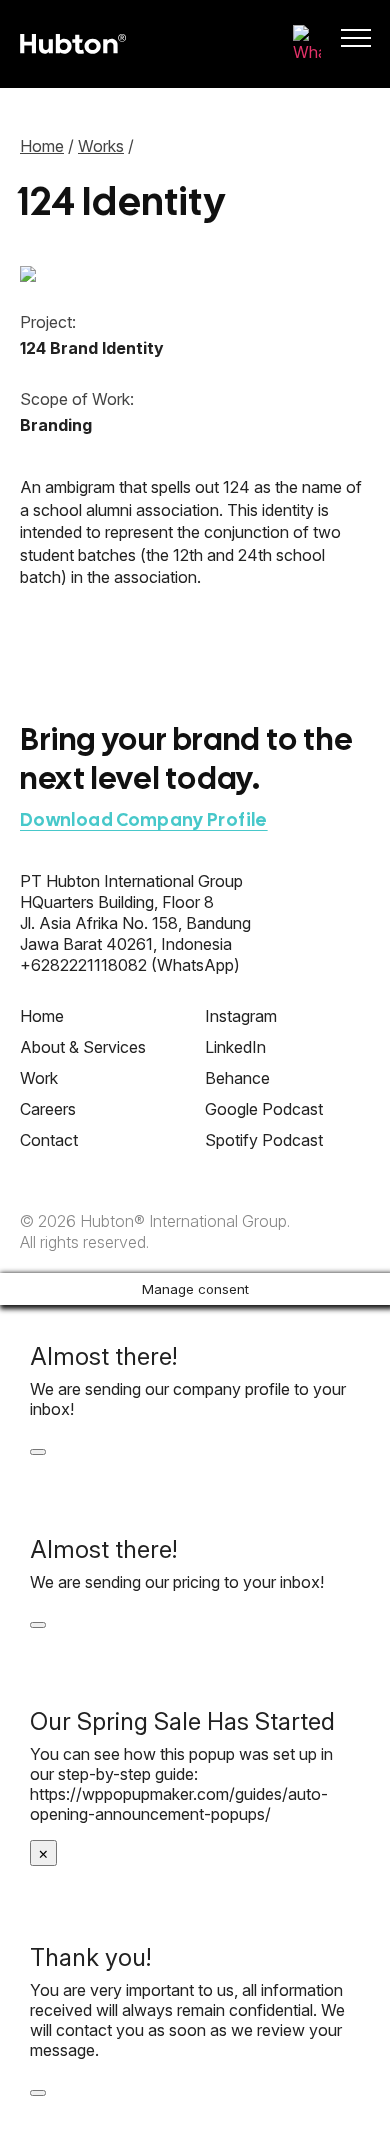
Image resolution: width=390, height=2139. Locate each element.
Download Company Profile (144, 819)
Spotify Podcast (264, 1140)
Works (101, 146)
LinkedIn (235, 1047)
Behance (237, 1078)
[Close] (38, 1452)
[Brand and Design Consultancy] (73, 44)
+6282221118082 (83, 965)
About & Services (83, 1047)
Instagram (241, 1016)
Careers (48, 1109)
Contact (49, 1140)
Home (42, 146)
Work (39, 1078)
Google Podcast (264, 1109)
